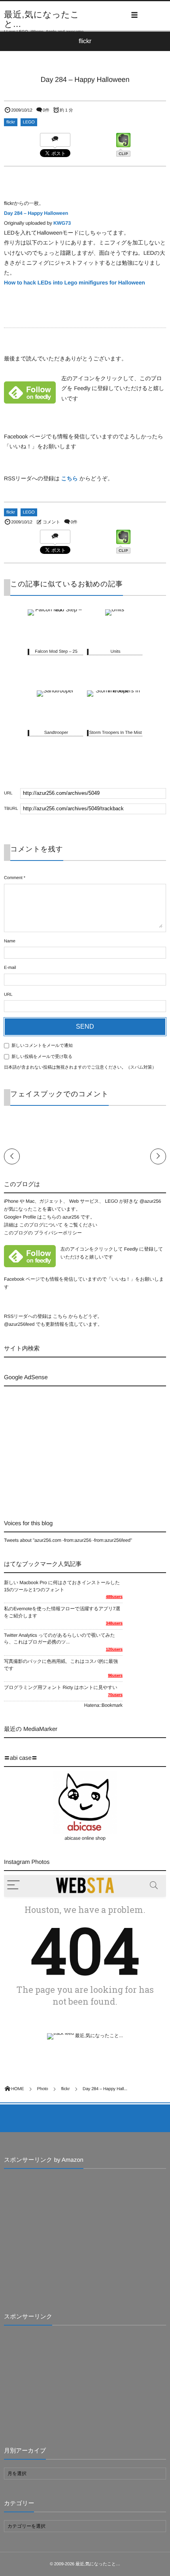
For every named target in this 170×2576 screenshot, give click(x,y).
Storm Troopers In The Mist (115, 733)
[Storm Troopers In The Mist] (115, 692)
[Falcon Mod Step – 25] (55, 611)
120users (114, 1650)
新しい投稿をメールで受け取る (42, 1057)
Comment (13, 878)
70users (115, 1695)
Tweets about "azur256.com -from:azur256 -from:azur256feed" (68, 1540)
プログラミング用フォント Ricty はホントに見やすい (61, 1687)
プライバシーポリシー (58, 1233)
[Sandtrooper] (55, 692)
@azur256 (150, 1201)
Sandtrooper (56, 733)
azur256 (72, 1217)
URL (8, 995)
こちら (70, 478)
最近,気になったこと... (42, 19)
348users (114, 1624)
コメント (51, 522)
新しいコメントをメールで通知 (42, 1046)
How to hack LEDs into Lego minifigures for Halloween (75, 282)
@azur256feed (19, 1324)
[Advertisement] (70, 1446)
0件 (46, 110)
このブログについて (41, 1225)
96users (115, 1676)
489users (114, 1597)
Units (115, 652)
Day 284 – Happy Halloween (36, 213)
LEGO (29, 122)
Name (10, 941)
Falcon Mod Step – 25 (56, 652)
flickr (11, 122)
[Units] (115, 611)
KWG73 (62, 223)
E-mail (10, 968)
